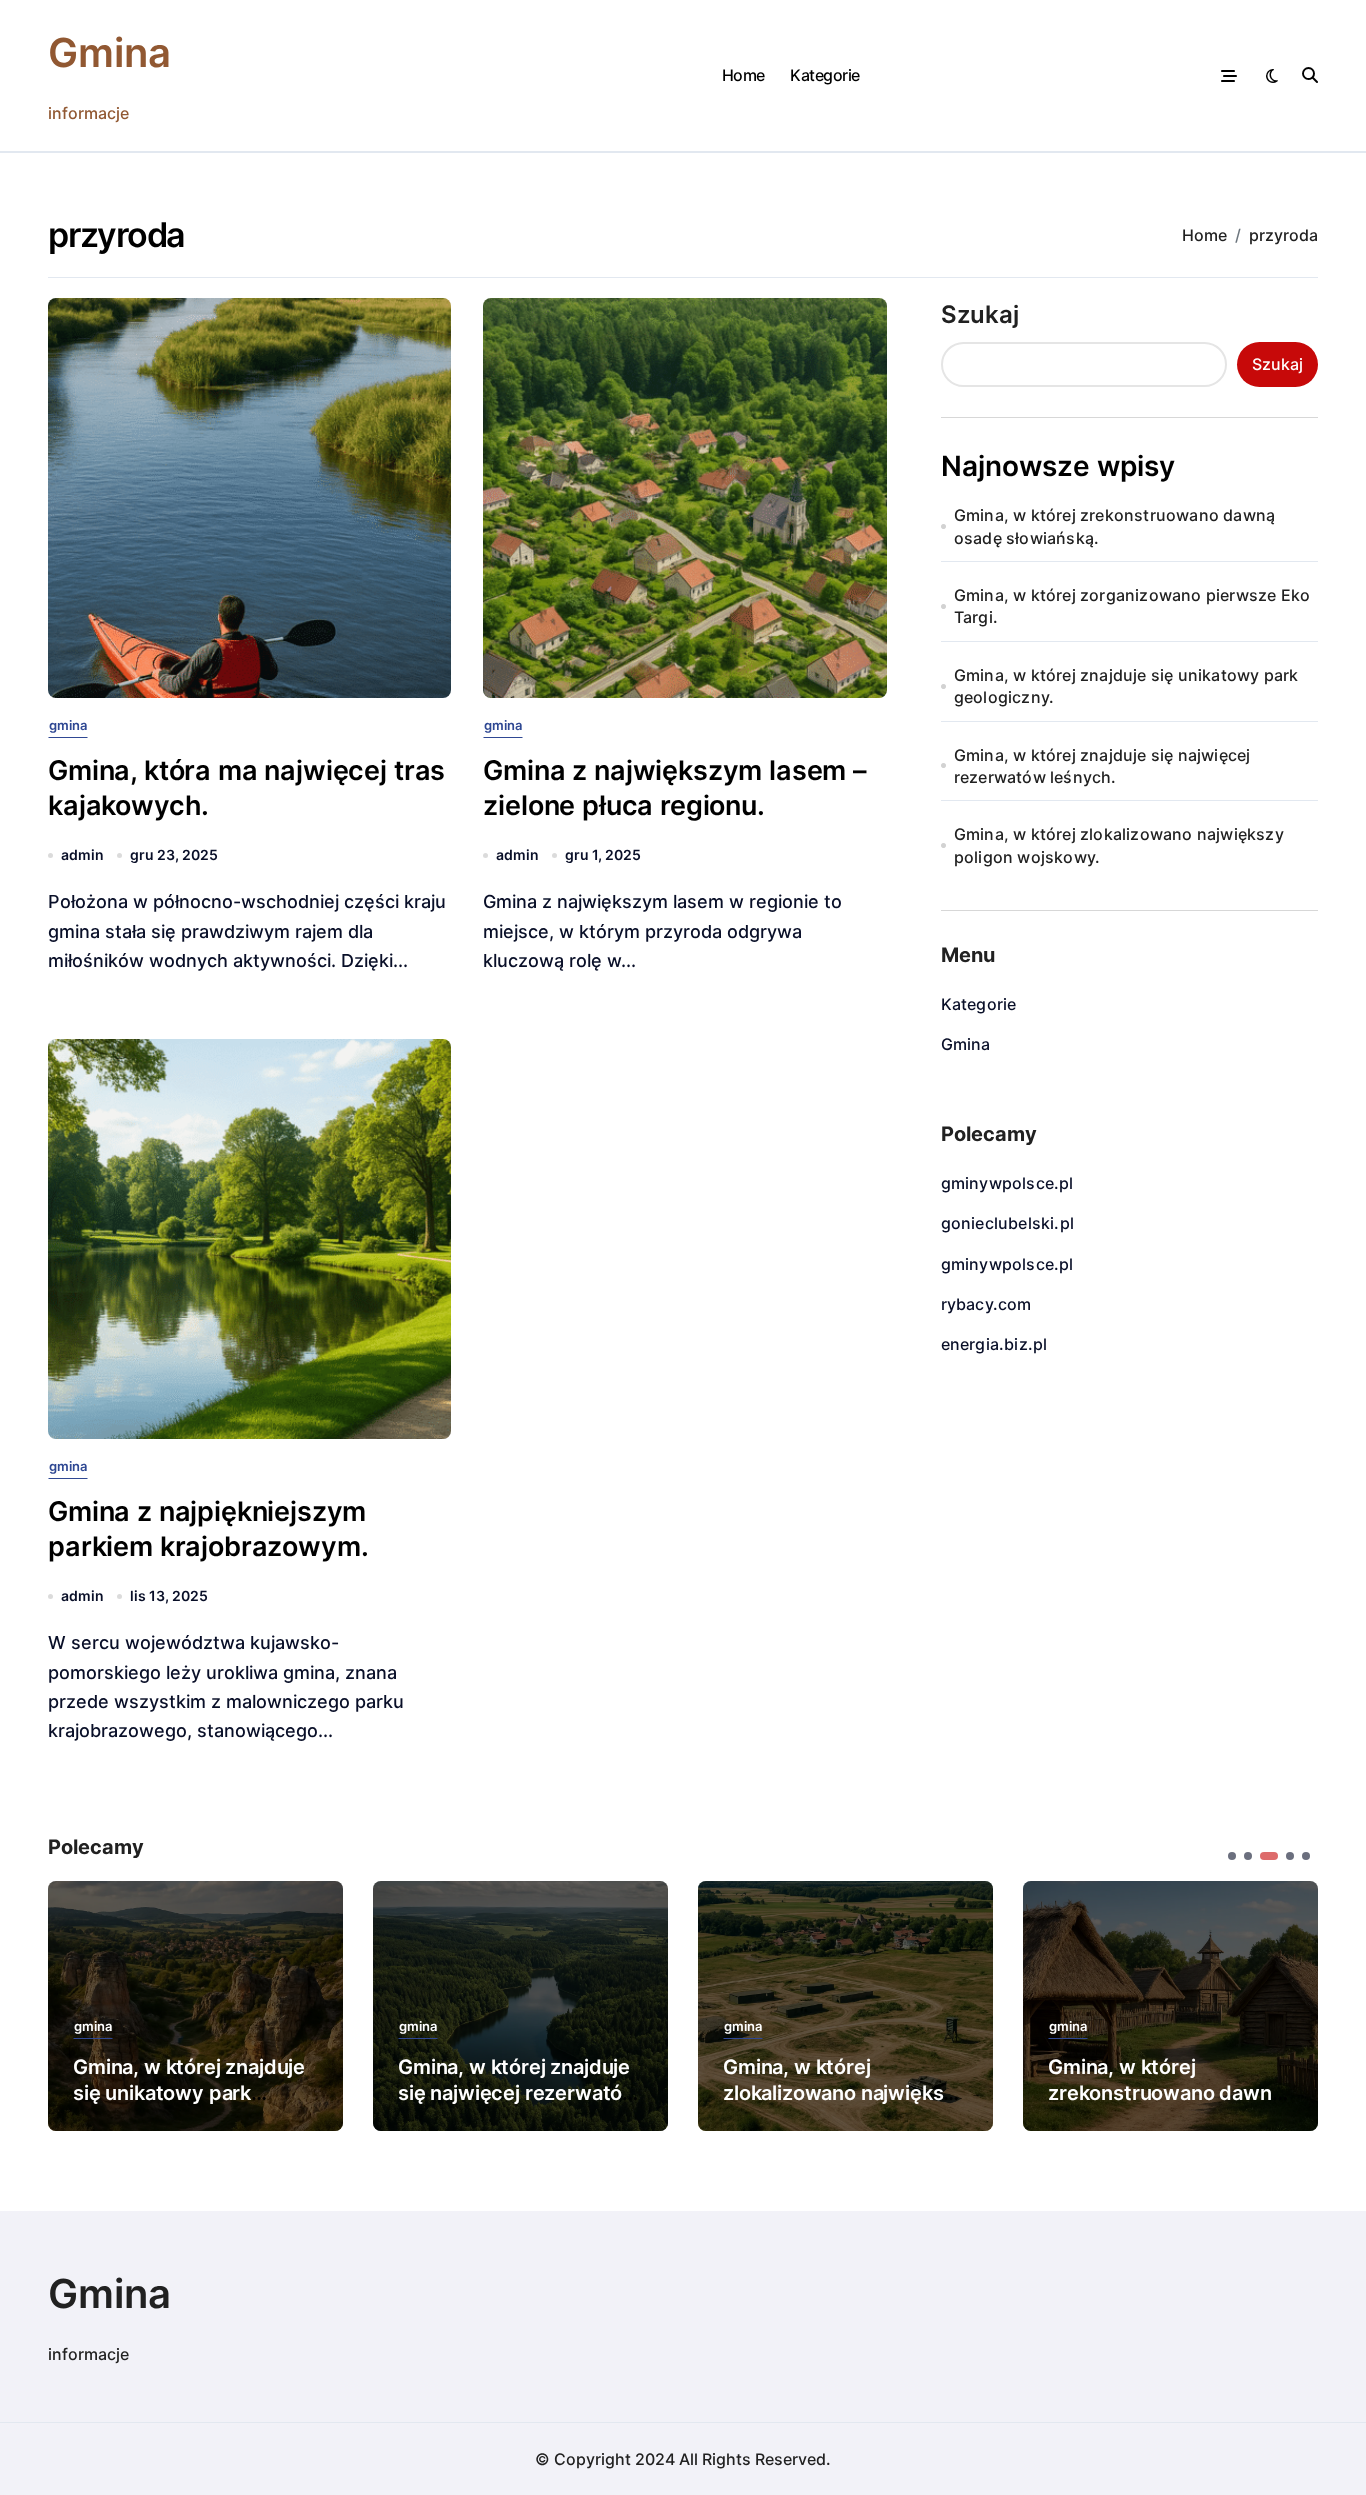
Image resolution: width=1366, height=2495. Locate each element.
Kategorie (825, 75)
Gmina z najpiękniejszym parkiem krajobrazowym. (208, 1529)
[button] (1288, 2004)
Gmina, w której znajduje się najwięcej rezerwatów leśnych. (1102, 766)
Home (743, 75)
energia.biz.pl (994, 1344)
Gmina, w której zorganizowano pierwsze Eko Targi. (1132, 606)
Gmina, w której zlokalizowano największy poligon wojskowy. (1119, 845)
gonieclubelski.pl (1007, 1223)
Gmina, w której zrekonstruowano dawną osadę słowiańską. (1114, 526)
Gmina (109, 52)
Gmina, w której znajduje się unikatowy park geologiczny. (1126, 686)
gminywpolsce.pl (1007, 1183)
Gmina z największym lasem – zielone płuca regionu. (675, 788)
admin (82, 854)
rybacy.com (986, 1304)
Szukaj (980, 314)
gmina (68, 725)
